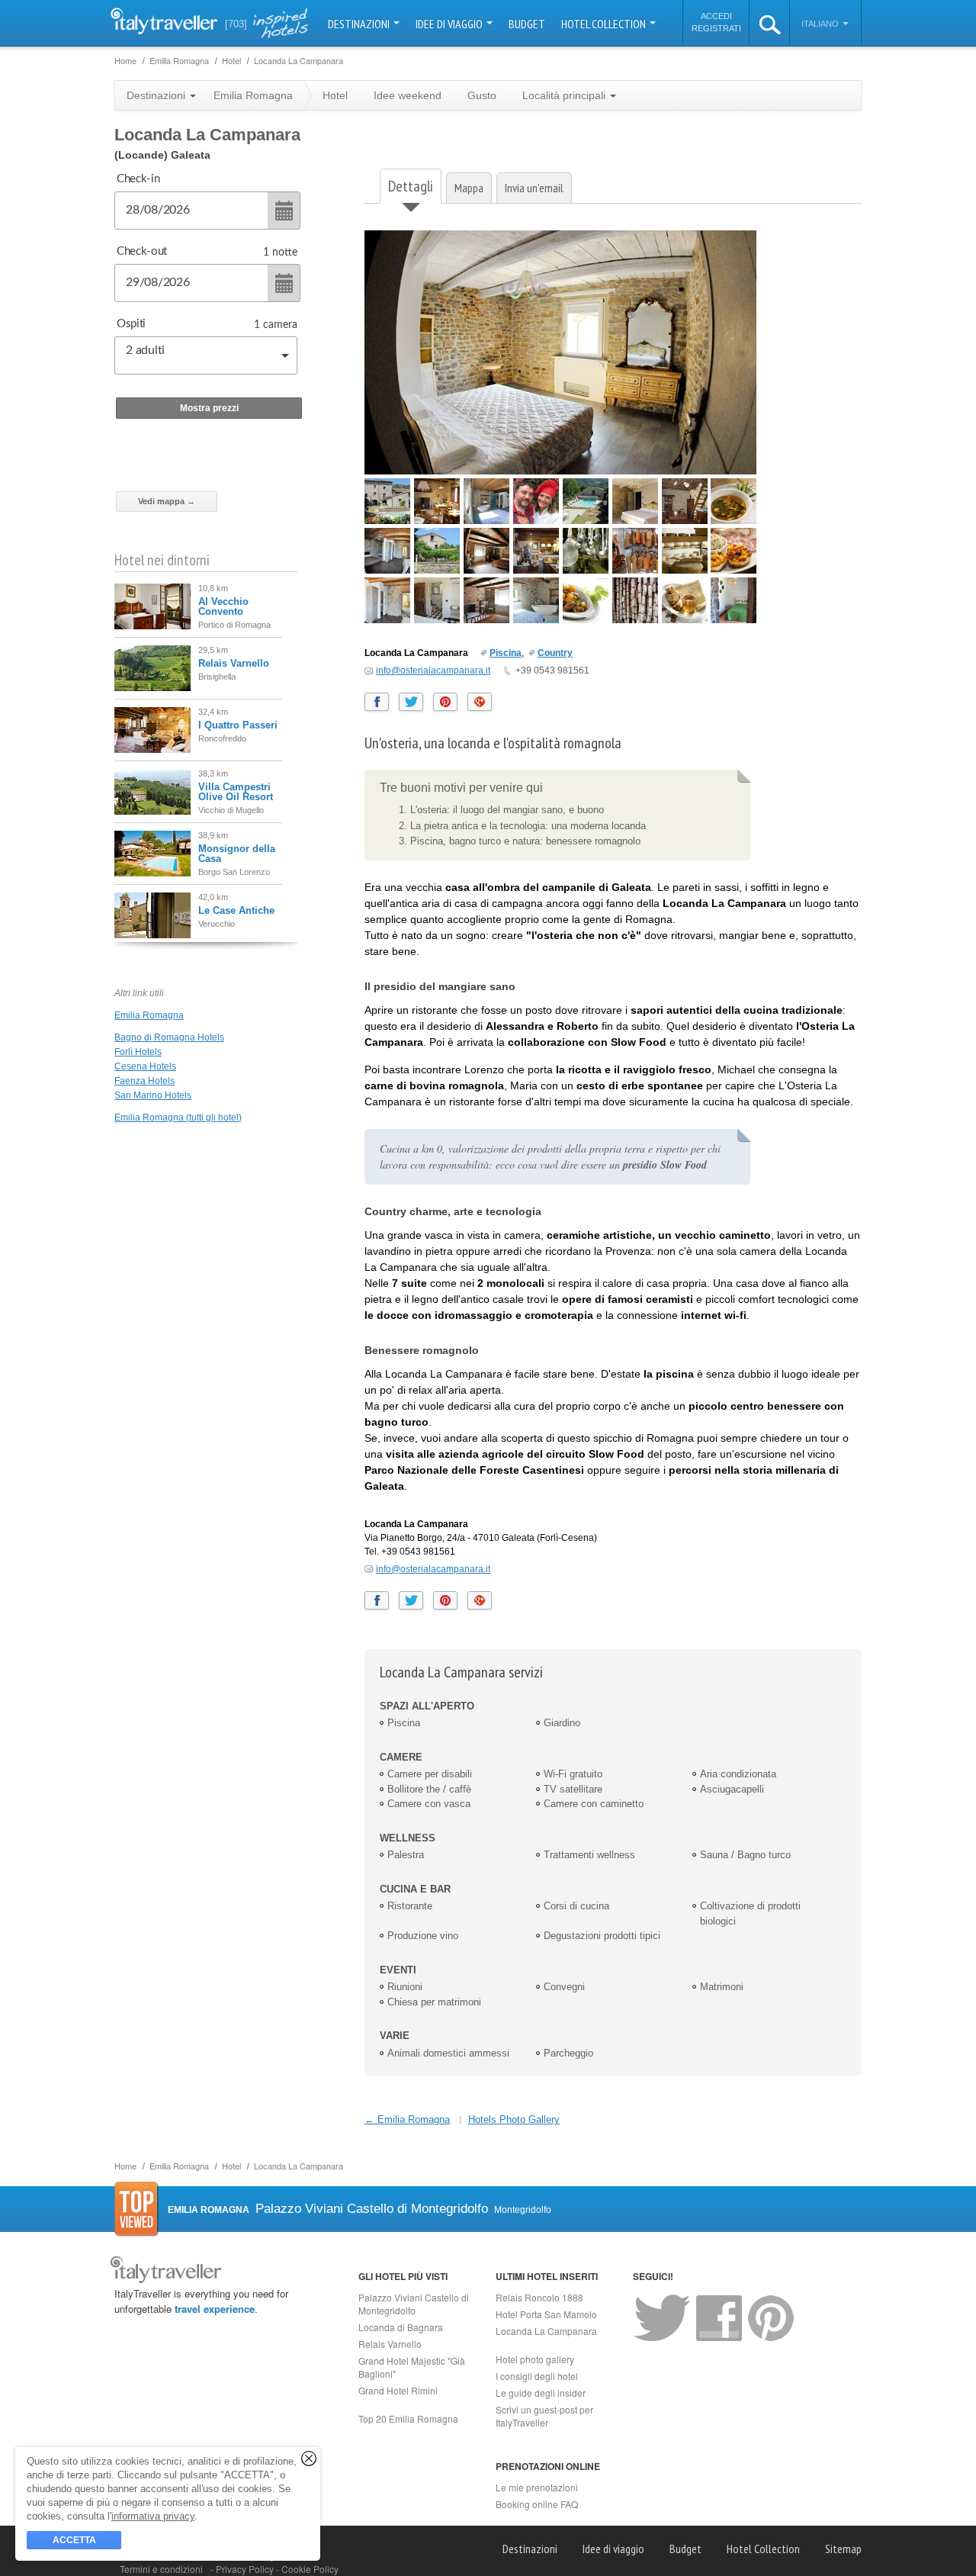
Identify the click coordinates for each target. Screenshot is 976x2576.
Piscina (506, 653)
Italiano (821, 24)
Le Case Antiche (236, 910)
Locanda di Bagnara (401, 2327)
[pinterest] (445, 702)
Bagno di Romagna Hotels (169, 1037)
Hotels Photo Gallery (514, 2119)
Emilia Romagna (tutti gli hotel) (178, 1118)
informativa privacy (153, 2516)
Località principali (565, 95)
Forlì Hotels (138, 1052)
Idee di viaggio (450, 24)
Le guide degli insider (541, 2393)
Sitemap (843, 2549)
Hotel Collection (605, 24)
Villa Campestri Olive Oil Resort (236, 792)
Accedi (716, 16)
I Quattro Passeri (238, 725)
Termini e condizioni (161, 2569)
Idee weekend (408, 95)
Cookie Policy (310, 2569)
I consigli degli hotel (537, 2376)
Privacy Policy (246, 2569)
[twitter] (411, 702)
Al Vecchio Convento (223, 606)
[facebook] (377, 702)
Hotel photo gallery (535, 2359)
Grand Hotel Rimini (398, 2390)
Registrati (716, 28)
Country (555, 653)
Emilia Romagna (149, 1015)
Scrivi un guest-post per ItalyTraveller (544, 2416)
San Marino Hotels (153, 1095)
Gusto (482, 95)
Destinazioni (360, 24)
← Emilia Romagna (407, 2119)
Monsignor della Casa (237, 854)
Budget (527, 24)
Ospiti (131, 324)
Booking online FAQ (537, 2504)
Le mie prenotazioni (537, 2487)
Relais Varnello (234, 663)
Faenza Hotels (144, 1081)
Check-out (142, 251)
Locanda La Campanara (546, 2331)
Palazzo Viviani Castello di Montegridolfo (414, 2304)
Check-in (138, 179)
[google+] (480, 702)
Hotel (335, 95)
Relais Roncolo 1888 (539, 2297)
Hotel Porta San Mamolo (546, 2314)
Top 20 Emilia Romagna (408, 2418)
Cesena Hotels (145, 1066)
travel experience (215, 2309)
